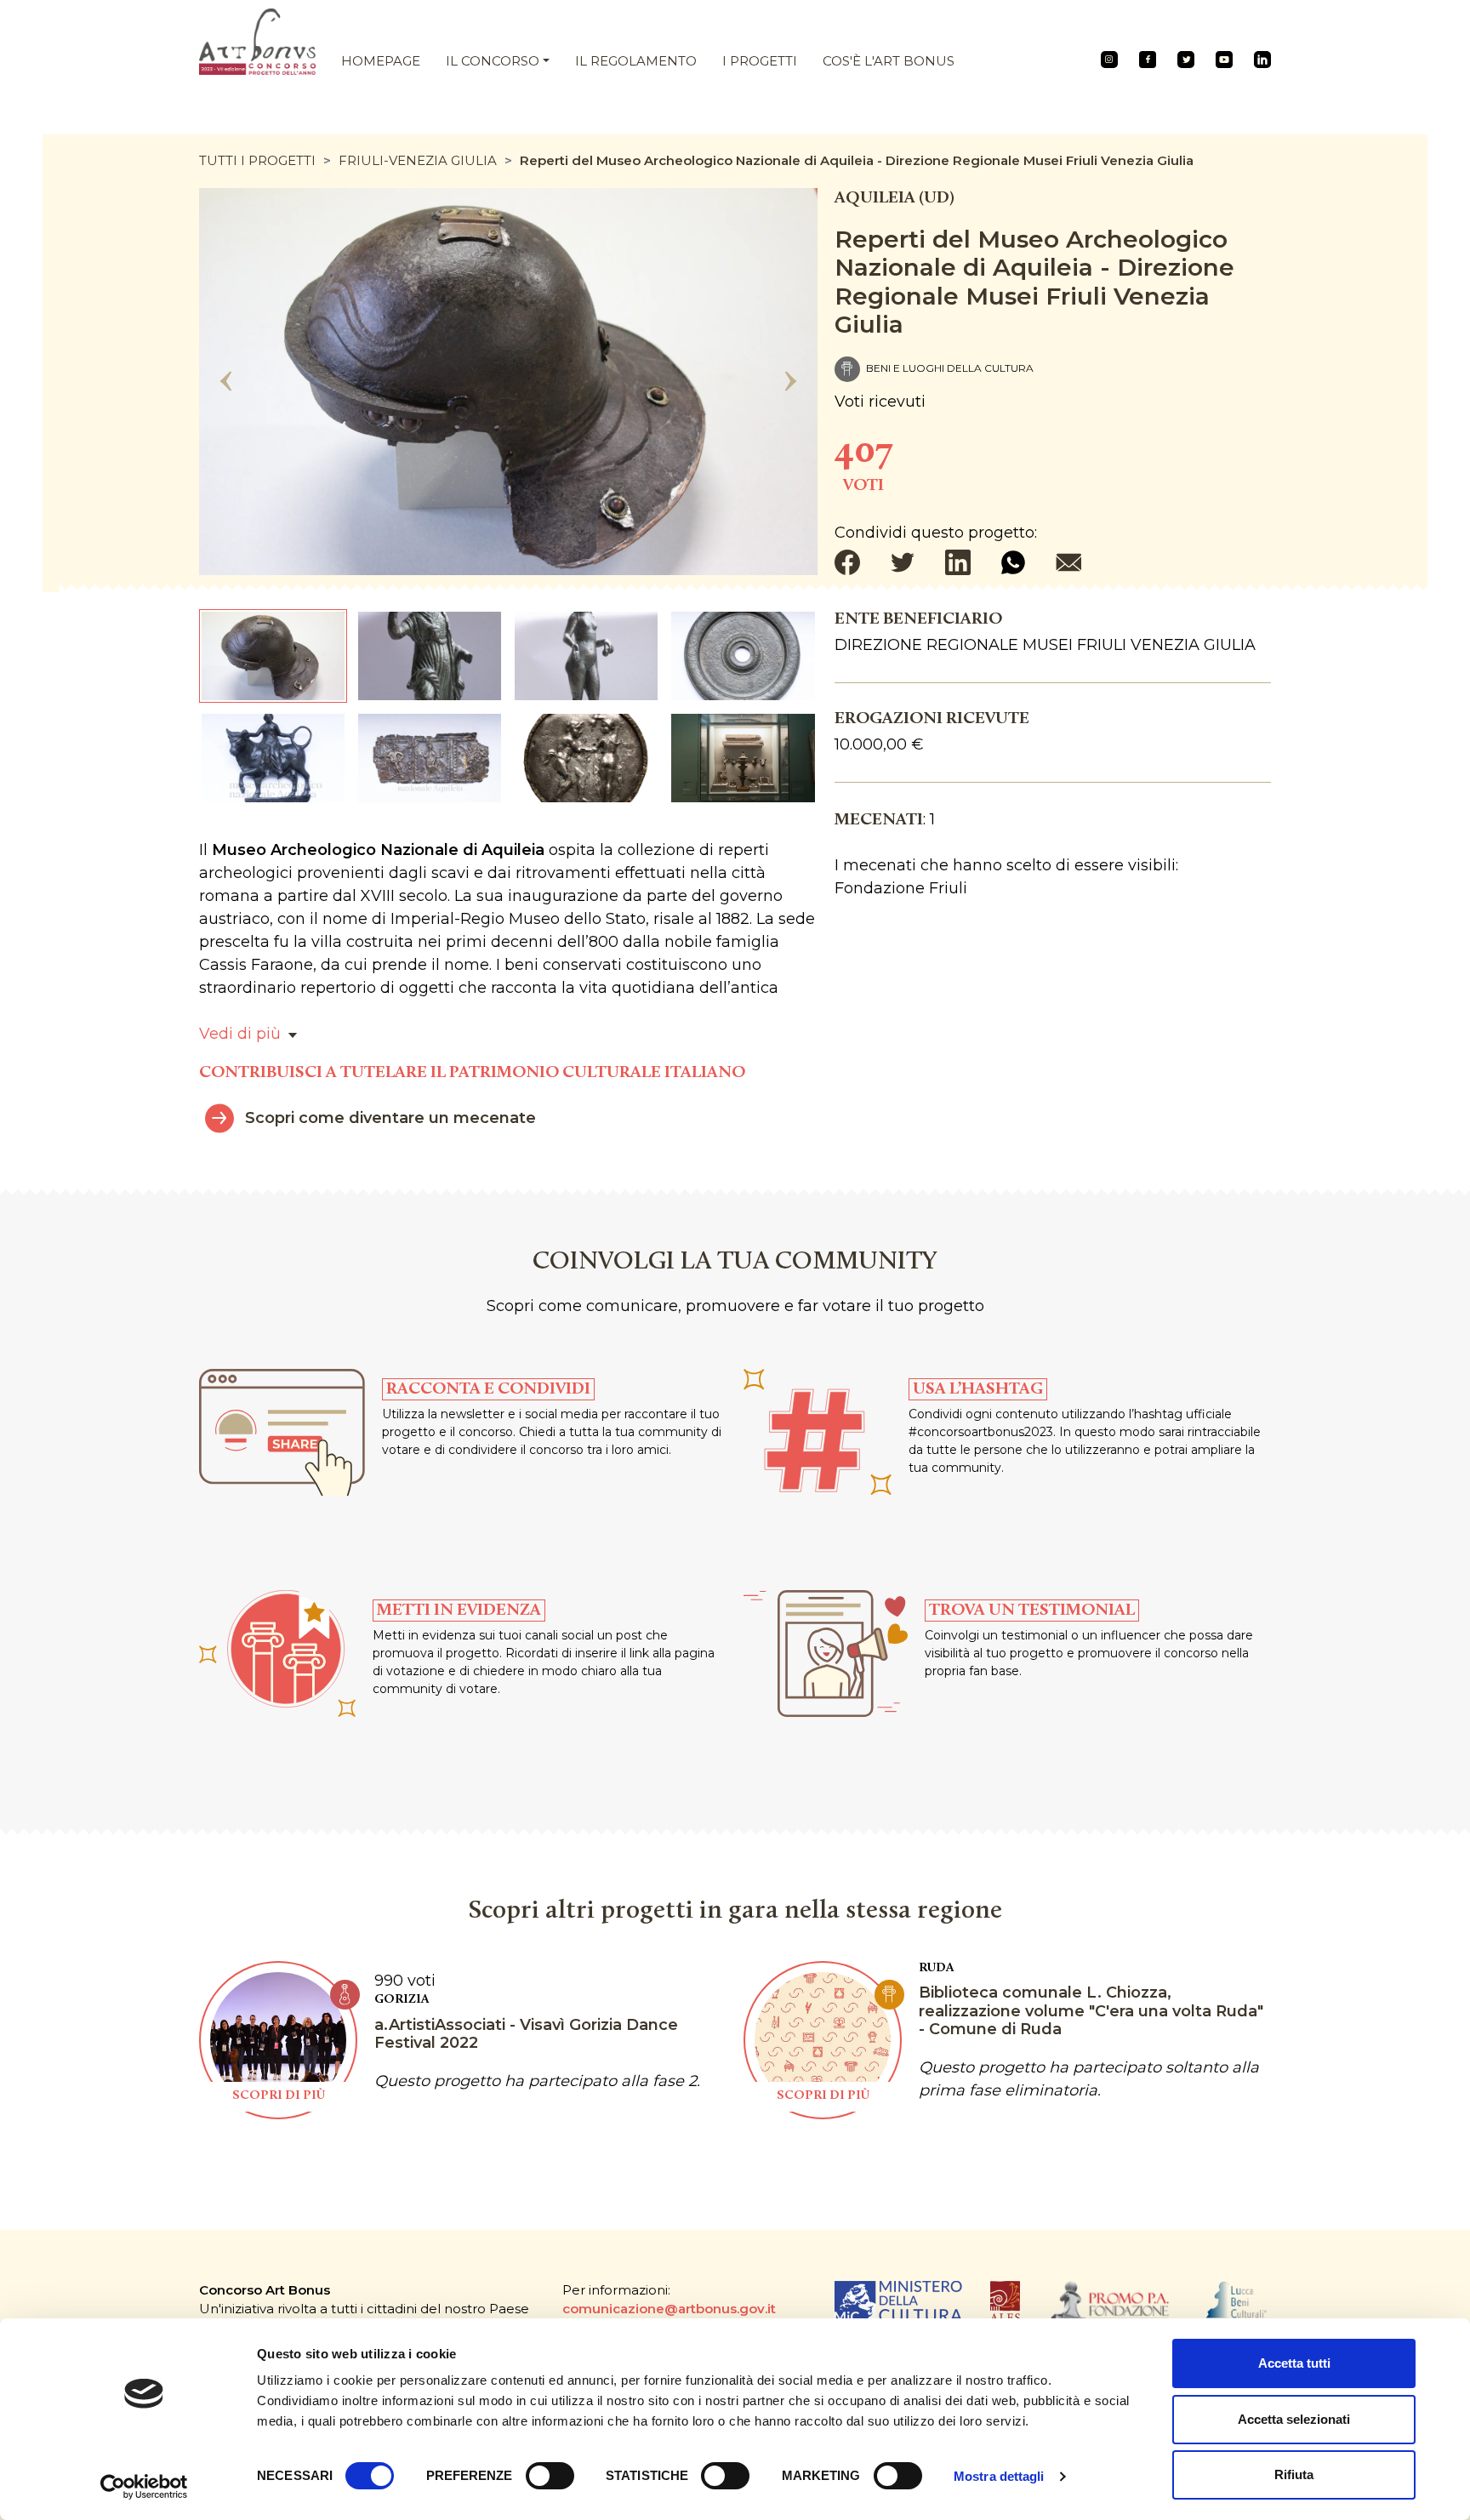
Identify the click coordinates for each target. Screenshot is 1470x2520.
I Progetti (760, 61)
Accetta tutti (1294, 2363)
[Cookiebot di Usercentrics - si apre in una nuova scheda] (144, 2487)
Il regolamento (636, 61)
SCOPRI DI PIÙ (279, 2096)
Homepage (381, 61)
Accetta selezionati (1294, 2419)
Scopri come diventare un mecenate (390, 1118)
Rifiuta (1294, 2474)
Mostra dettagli (999, 2476)
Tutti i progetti (257, 160)
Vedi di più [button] (240, 1034)
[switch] (550, 2476)
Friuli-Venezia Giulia (418, 160)
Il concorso (493, 61)
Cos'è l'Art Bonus (889, 61)
